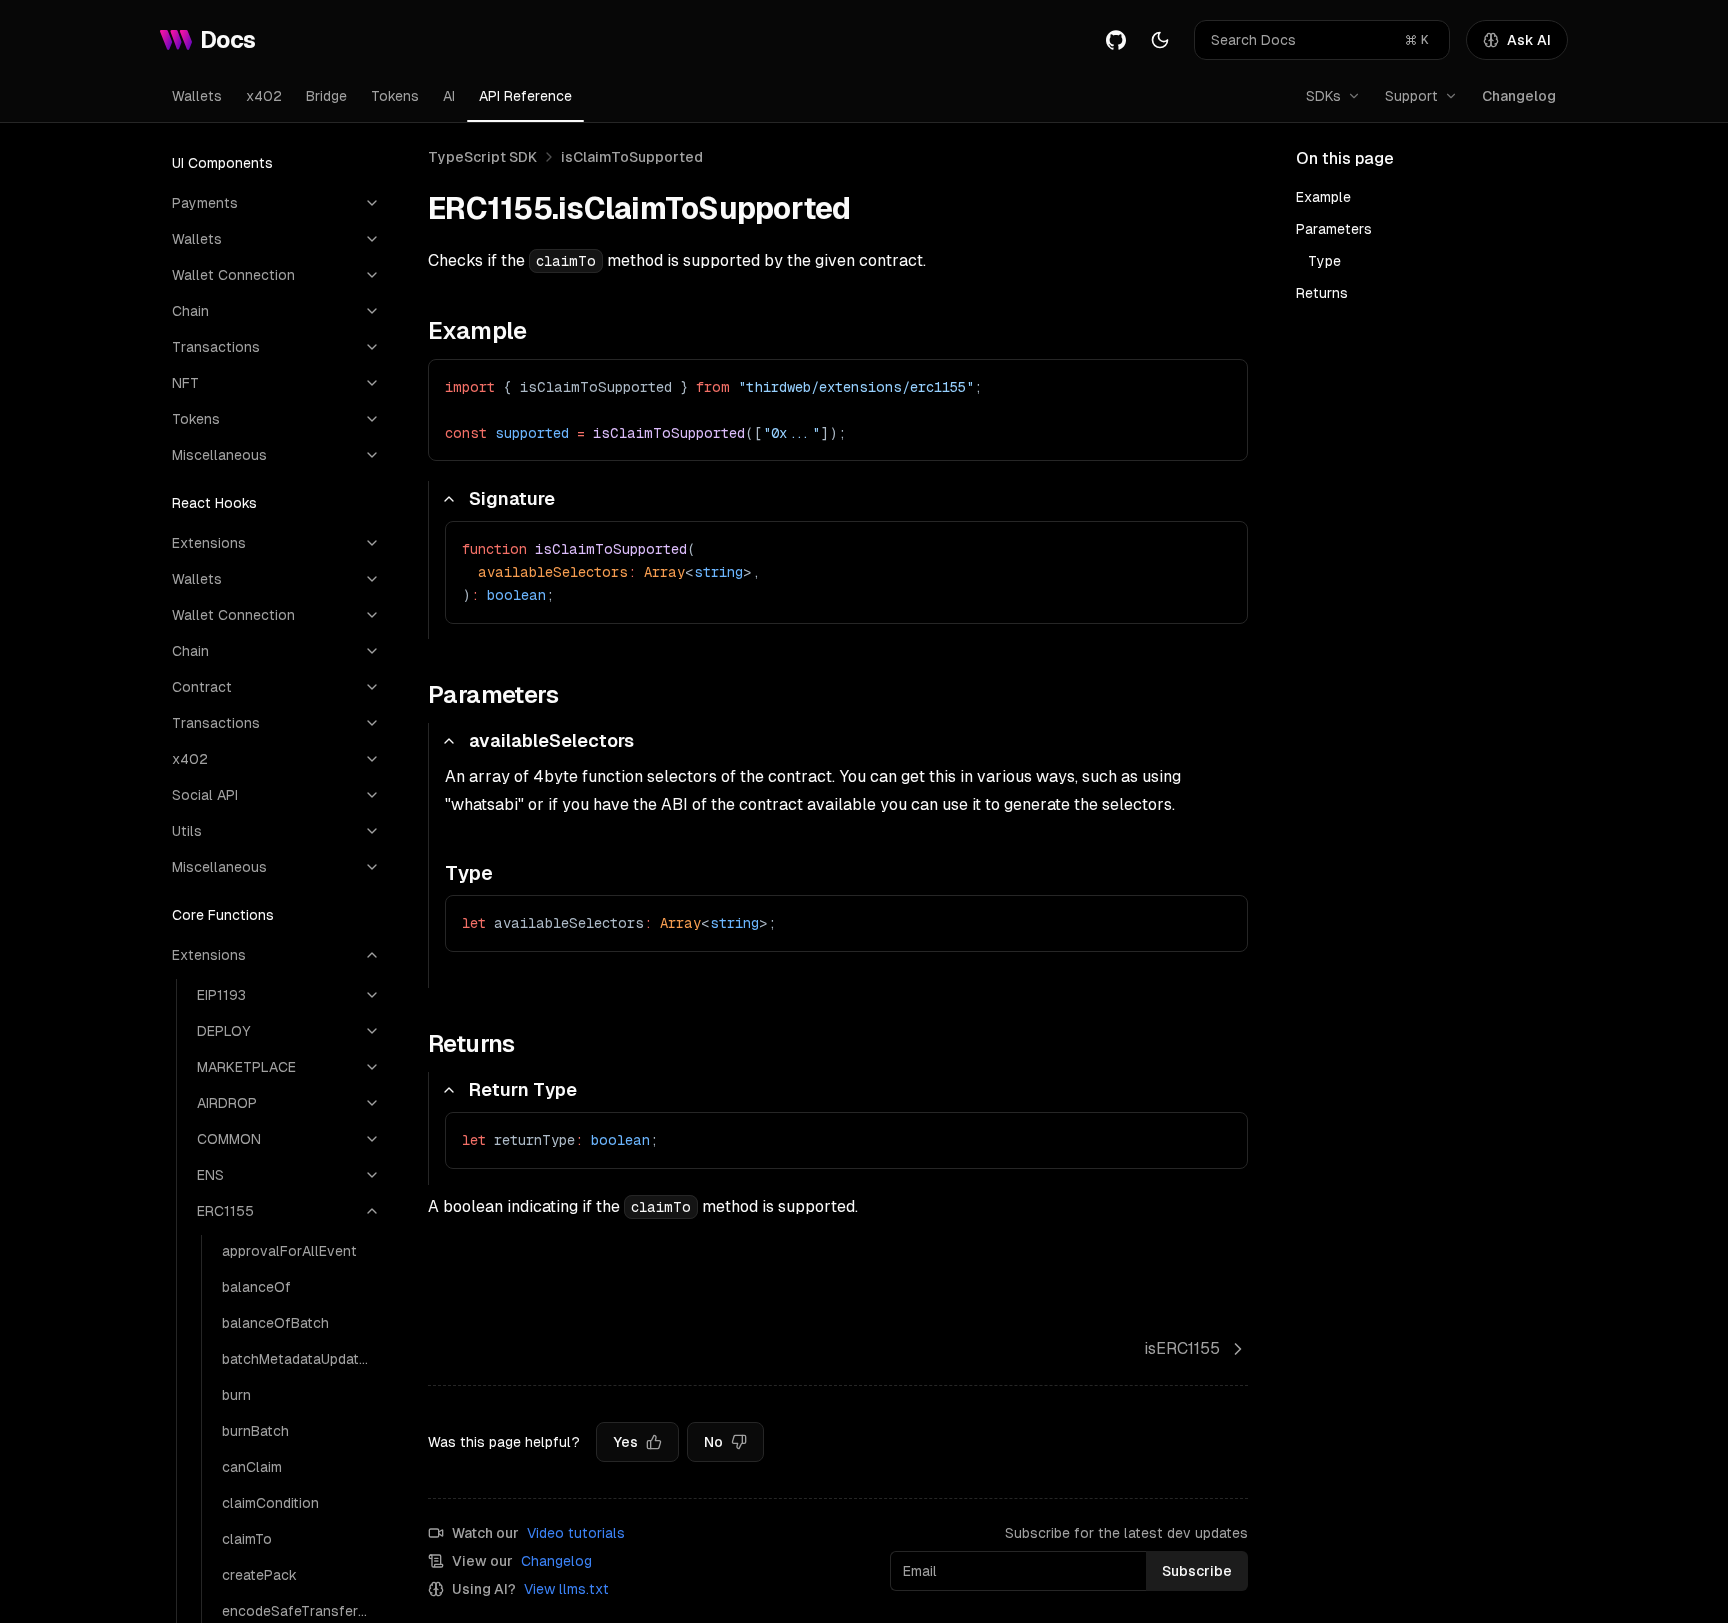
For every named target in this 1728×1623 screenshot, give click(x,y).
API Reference (525, 96)
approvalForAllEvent (289, 1251)
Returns (1322, 293)
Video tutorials (576, 1533)
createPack (259, 1575)
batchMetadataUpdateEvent (301, 1359)
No (713, 1442)
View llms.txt (566, 1589)
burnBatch (255, 1431)
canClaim (252, 1467)
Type (1324, 261)
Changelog (1519, 96)
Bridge (326, 96)
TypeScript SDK (482, 157)
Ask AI (1529, 40)
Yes (625, 1442)
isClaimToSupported (632, 157)
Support (1411, 96)
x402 (264, 96)
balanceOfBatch (275, 1323)
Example (1323, 197)
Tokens (395, 96)
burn (236, 1395)
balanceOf (256, 1287)
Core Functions (223, 915)
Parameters (1334, 229)
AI (449, 96)
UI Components (222, 163)
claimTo (247, 1539)
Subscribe (1197, 1571)
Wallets (197, 96)
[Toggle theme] (1160, 40)
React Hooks (214, 503)
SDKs (1323, 96)
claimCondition (270, 1503)
